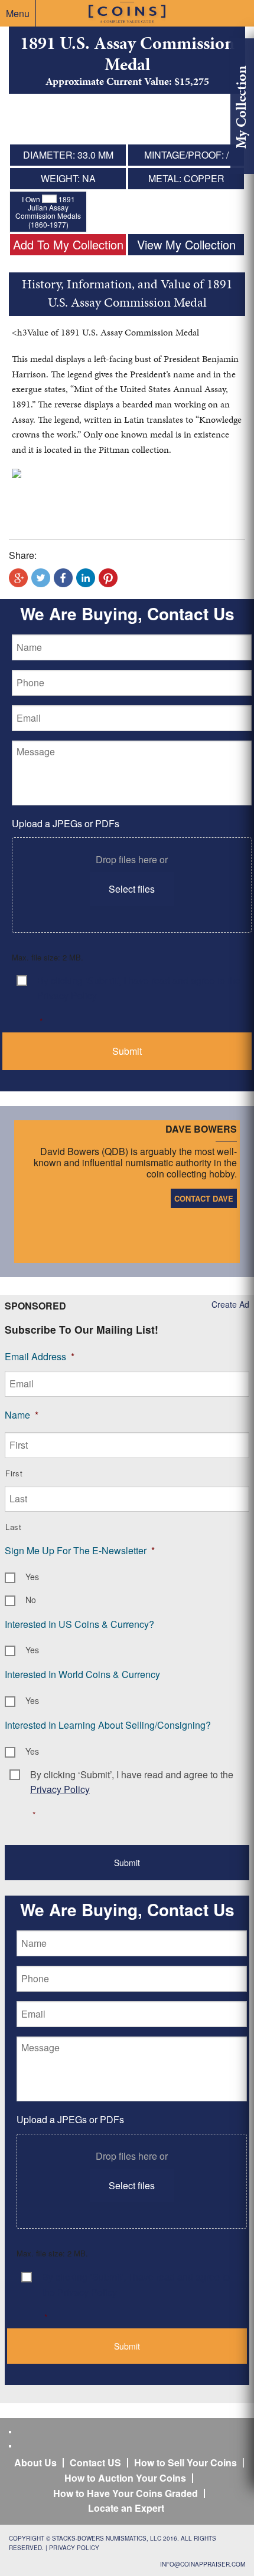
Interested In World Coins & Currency (82, 1674)
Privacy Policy (74, 2548)
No (31, 1600)
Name (22, 1415)
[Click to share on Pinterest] (108, 578)
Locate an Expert (126, 2508)
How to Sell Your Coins (185, 2463)
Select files (132, 889)
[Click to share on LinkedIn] (86, 578)
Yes (32, 1577)
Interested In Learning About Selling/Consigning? (108, 1725)
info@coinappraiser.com (203, 2564)
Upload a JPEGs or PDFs (66, 823)
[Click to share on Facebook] (63, 578)
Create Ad (230, 1304)
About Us (35, 2463)
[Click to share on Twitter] (41, 578)
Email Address (40, 1356)
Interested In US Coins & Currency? (79, 1624)
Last (14, 1527)
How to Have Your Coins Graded (126, 2493)
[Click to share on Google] (18, 578)
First (14, 1473)
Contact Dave (204, 1198)
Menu (18, 13)
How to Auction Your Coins (125, 2478)
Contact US (95, 2463)
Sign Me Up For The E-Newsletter (80, 1550)
